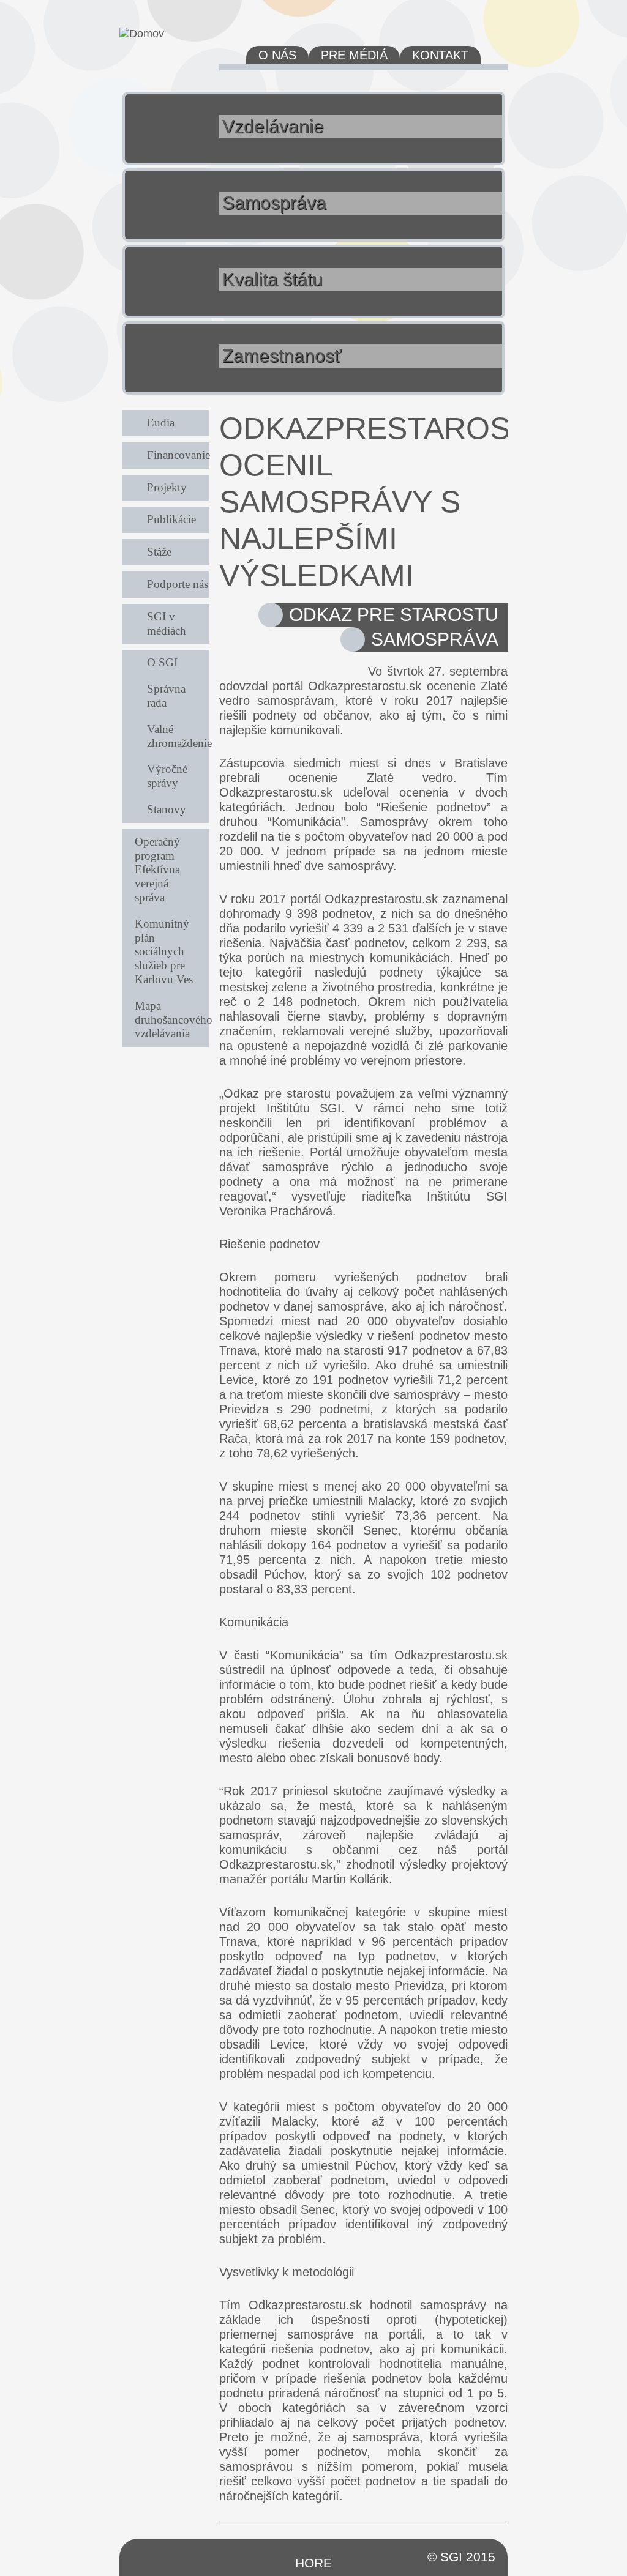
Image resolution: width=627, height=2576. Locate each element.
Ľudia (161, 423)
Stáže (159, 552)
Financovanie (178, 455)
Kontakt (440, 55)
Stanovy (167, 809)
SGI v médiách (167, 624)
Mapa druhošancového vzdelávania (172, 1020)
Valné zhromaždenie (178, 736)
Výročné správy (167, 776)
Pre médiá (354, 55)
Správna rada (166, 696)
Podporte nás (178, 584)
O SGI (162, 662)
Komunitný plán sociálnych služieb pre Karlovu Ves (164, 951)
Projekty (167, 487)
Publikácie (171, 519)
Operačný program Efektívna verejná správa (157, 869)
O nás (277, 55)
